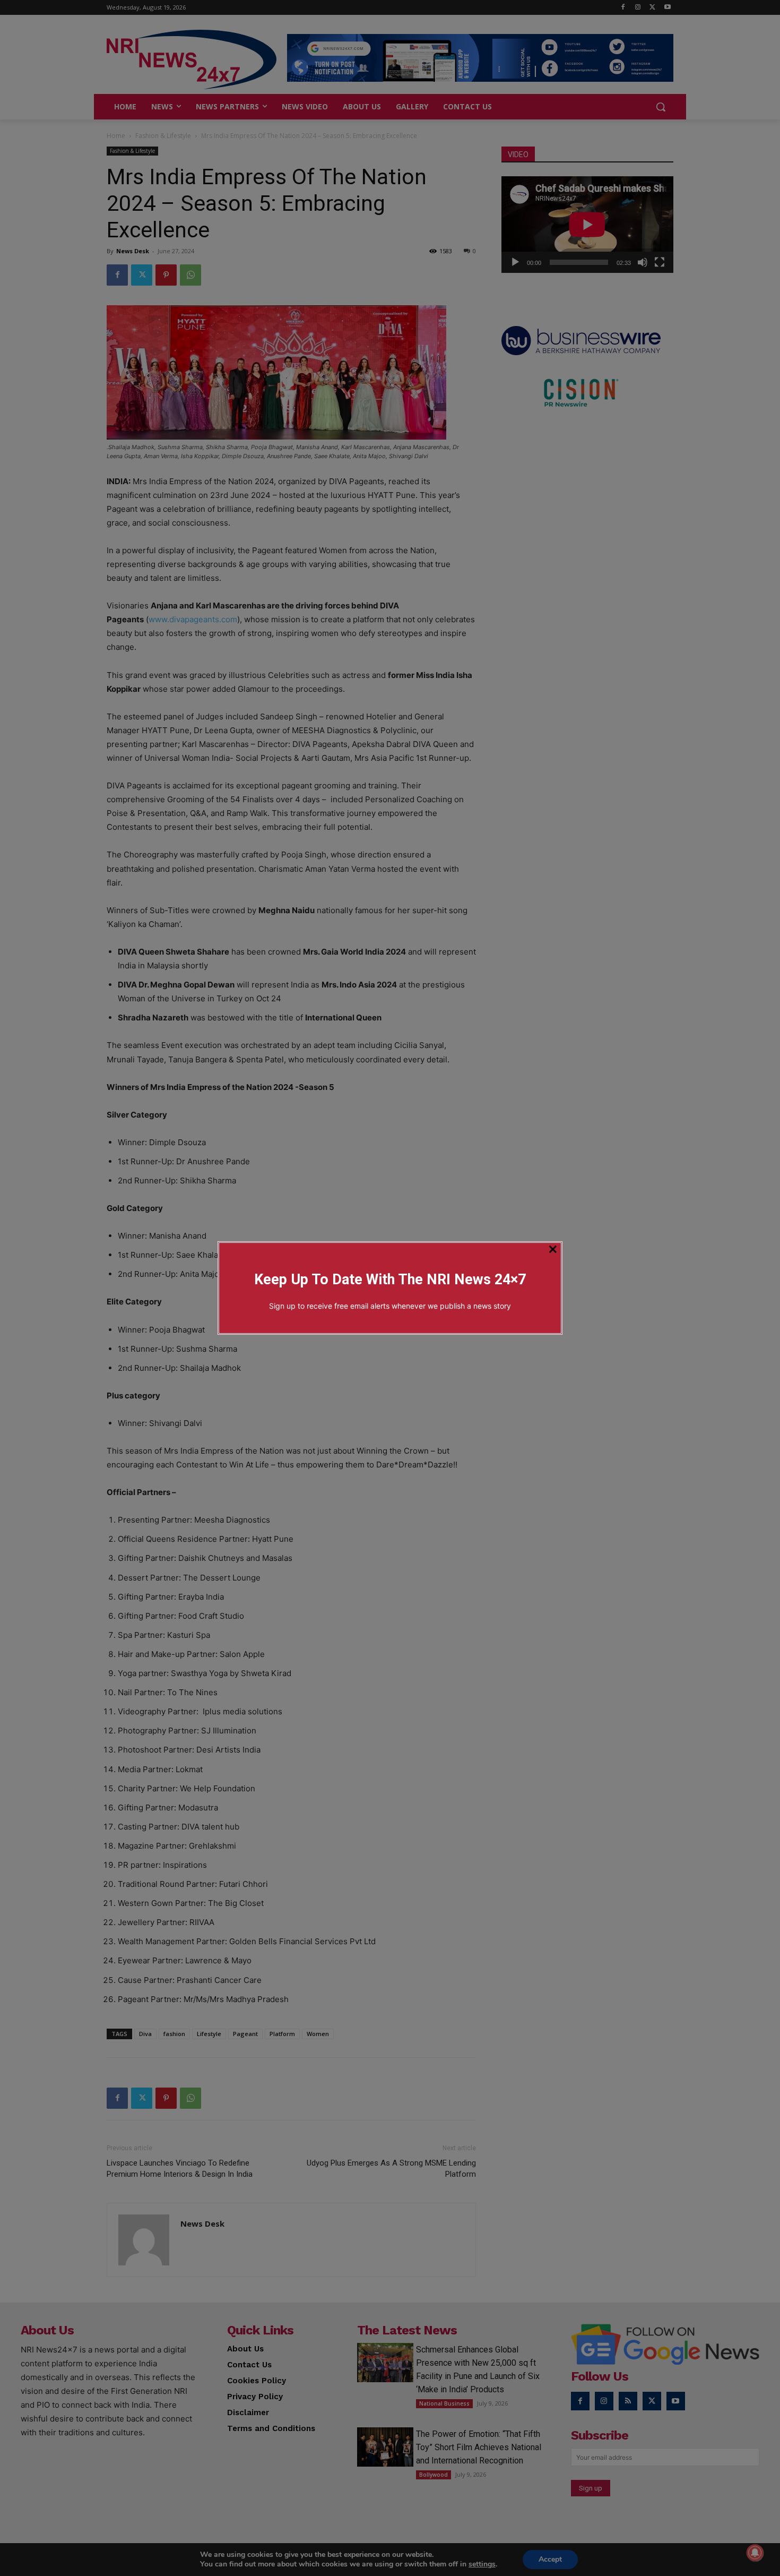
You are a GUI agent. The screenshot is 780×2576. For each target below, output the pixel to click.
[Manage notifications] (755, 2553)
